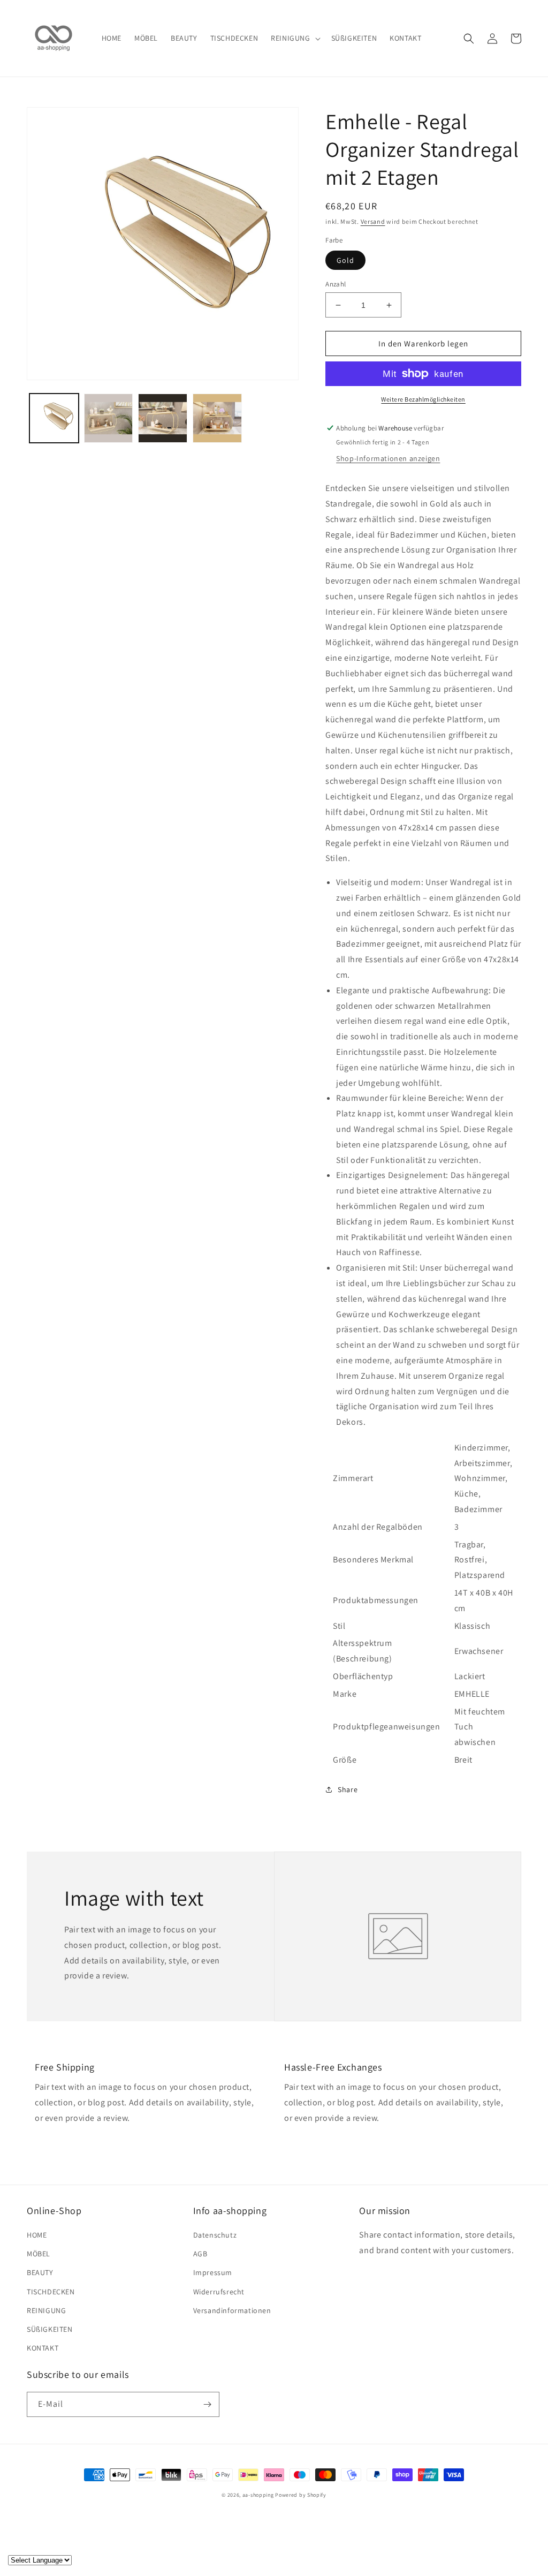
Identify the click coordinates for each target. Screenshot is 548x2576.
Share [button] (348, 1789)
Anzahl (336, 284)
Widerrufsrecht (219, 2292)
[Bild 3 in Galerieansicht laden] (163, 418)
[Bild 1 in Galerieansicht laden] (54, 418)
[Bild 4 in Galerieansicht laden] (217, 418)
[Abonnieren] (207, 2404)
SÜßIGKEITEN (50, 2329)
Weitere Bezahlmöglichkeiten (423, 399)
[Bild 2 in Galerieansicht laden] (109, 418)
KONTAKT (43, 2348)
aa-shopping (258, 2495)
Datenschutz (215, 2235)
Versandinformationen (232, 2310)
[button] (294, 38)
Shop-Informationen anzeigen (388, 458)
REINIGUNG (46, 2310)
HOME (37, 2235)
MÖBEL (39, 2254)
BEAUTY (40, 2272)
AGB (200, 2254)
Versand (373, 221)
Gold (345, 260)
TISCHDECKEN (51, 2292)
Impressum (213, 2272)
